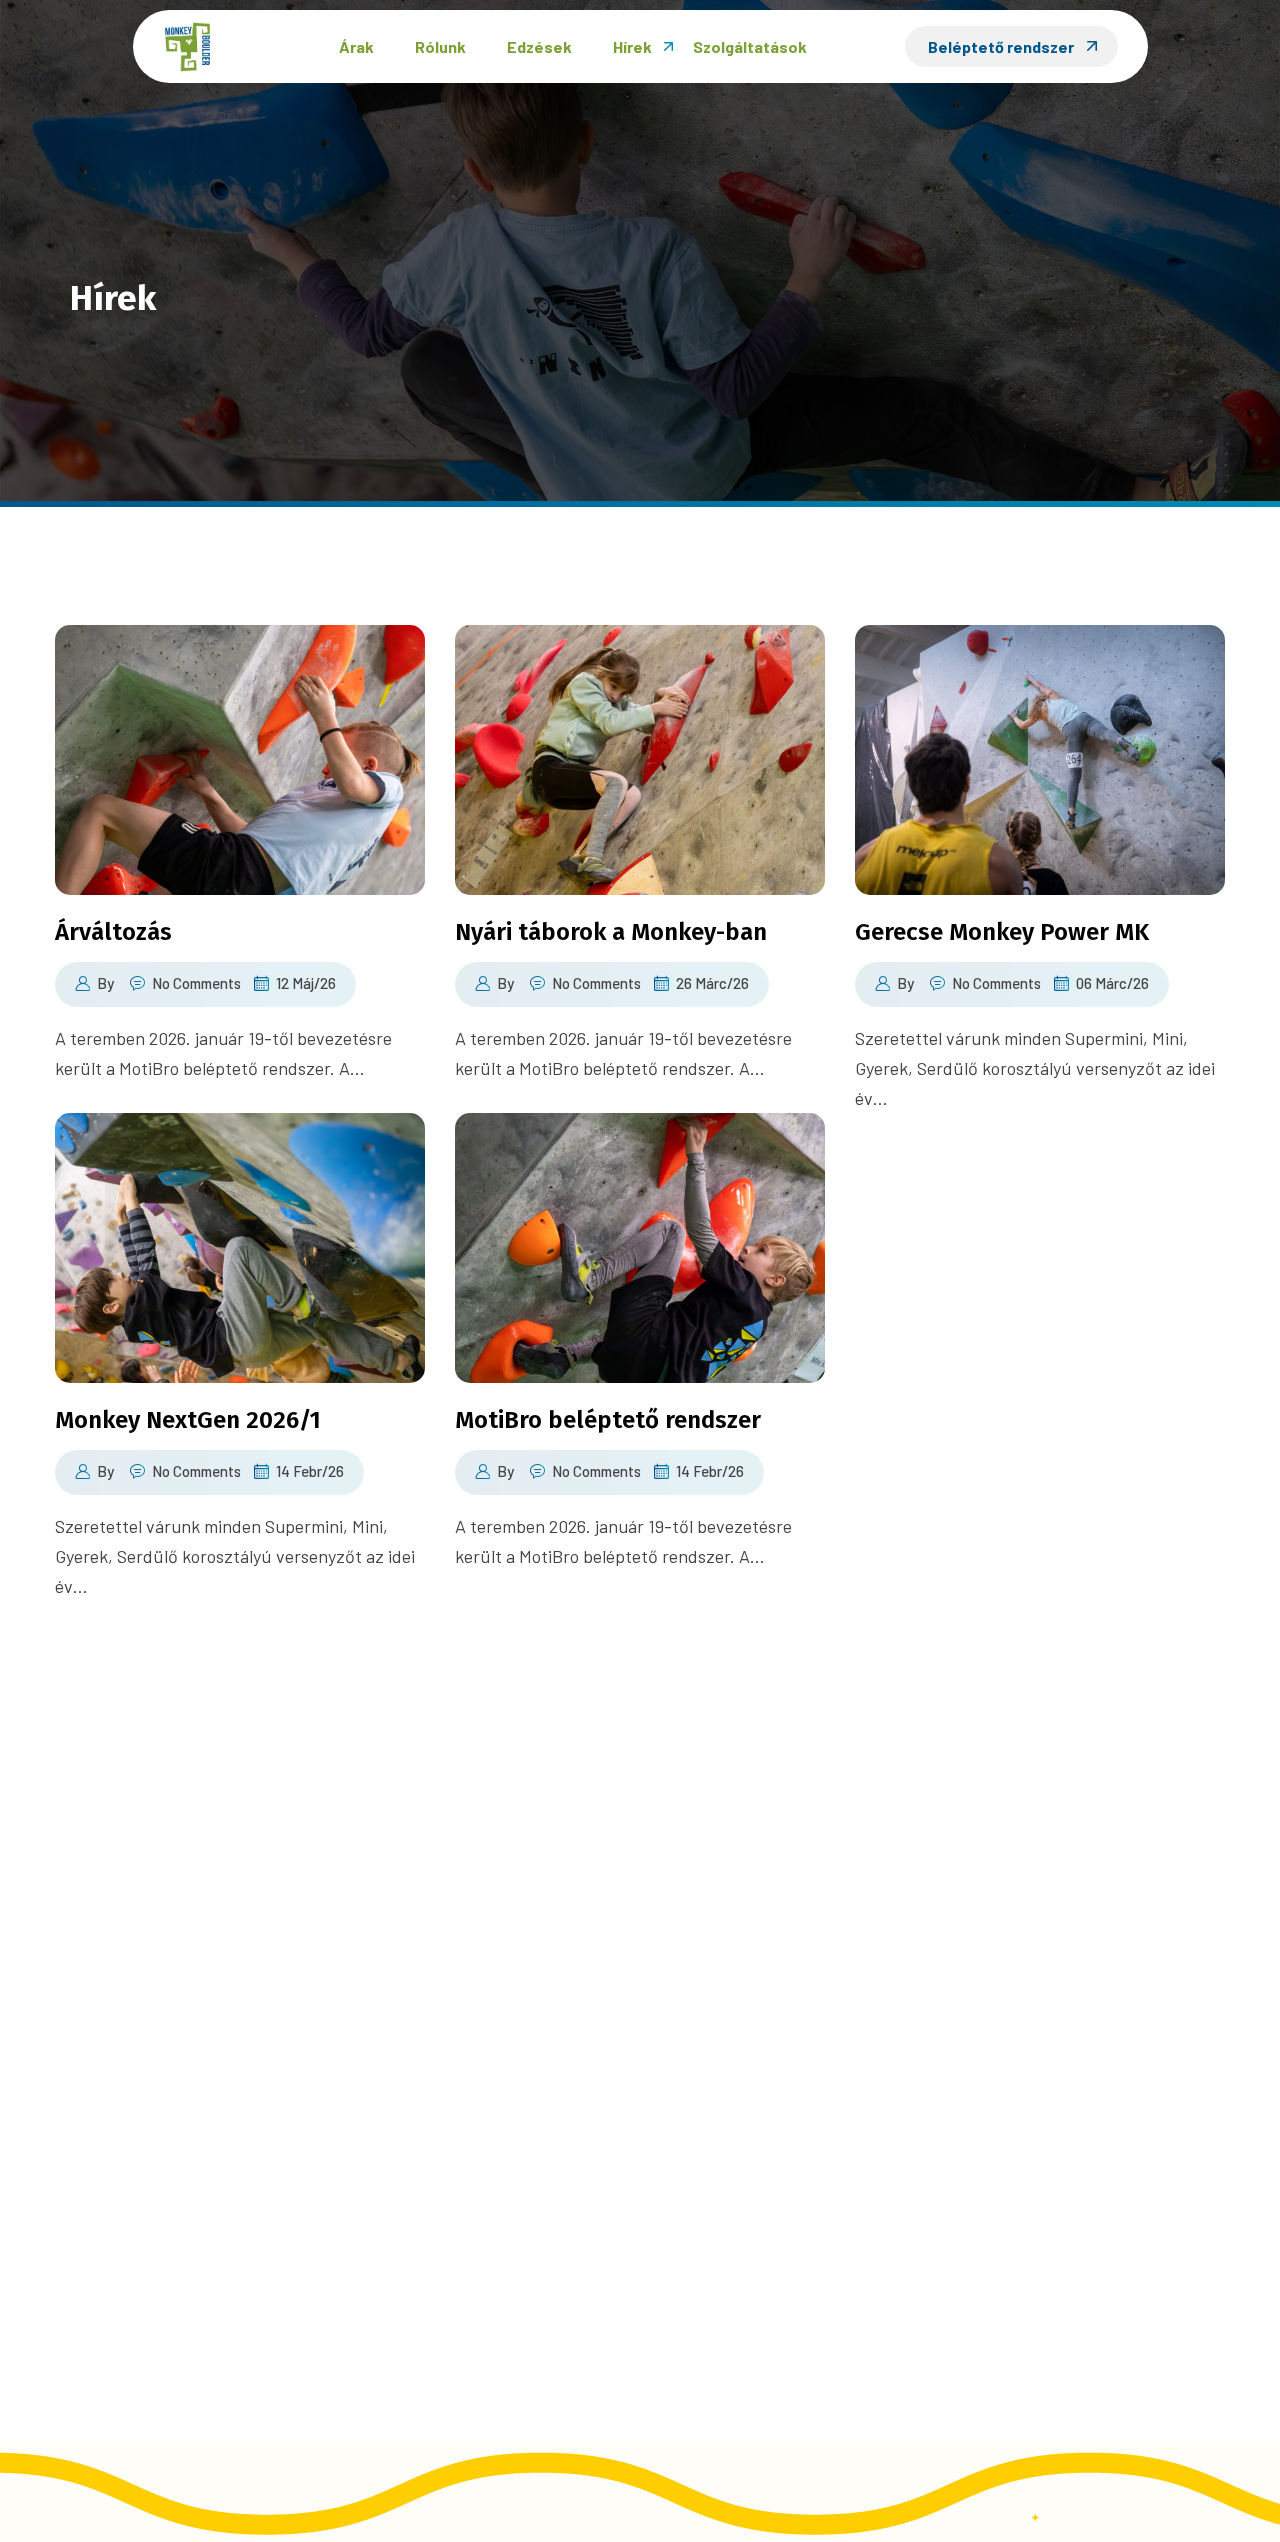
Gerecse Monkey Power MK (1002, 932)
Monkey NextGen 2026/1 (188, 1420)
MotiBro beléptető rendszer (608, 1420)
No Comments (196, 983)
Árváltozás (113, 932)
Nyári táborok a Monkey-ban (611, 932)
